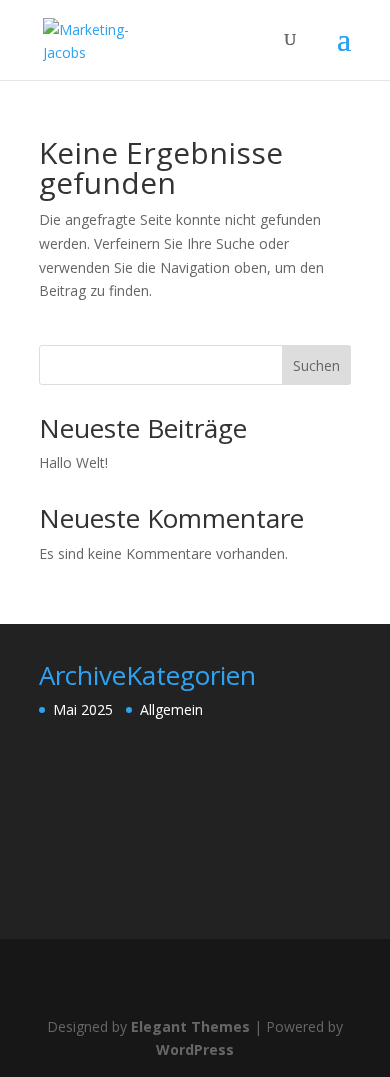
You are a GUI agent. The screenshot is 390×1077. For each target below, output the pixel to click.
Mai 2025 (83, 709)
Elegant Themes (190, 1026)
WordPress (195, 1049)
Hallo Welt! (73, 462)
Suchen (316, 365)
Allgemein (171, 709)
